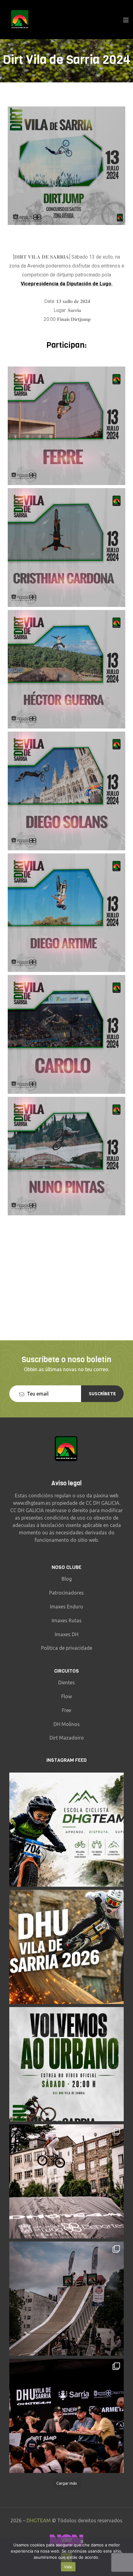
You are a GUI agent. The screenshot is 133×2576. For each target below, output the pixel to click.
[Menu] (126, 19)
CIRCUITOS (66, 1671)
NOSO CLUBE (66, 1567)
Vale (68, 2567)
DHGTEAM (39, 2520)
